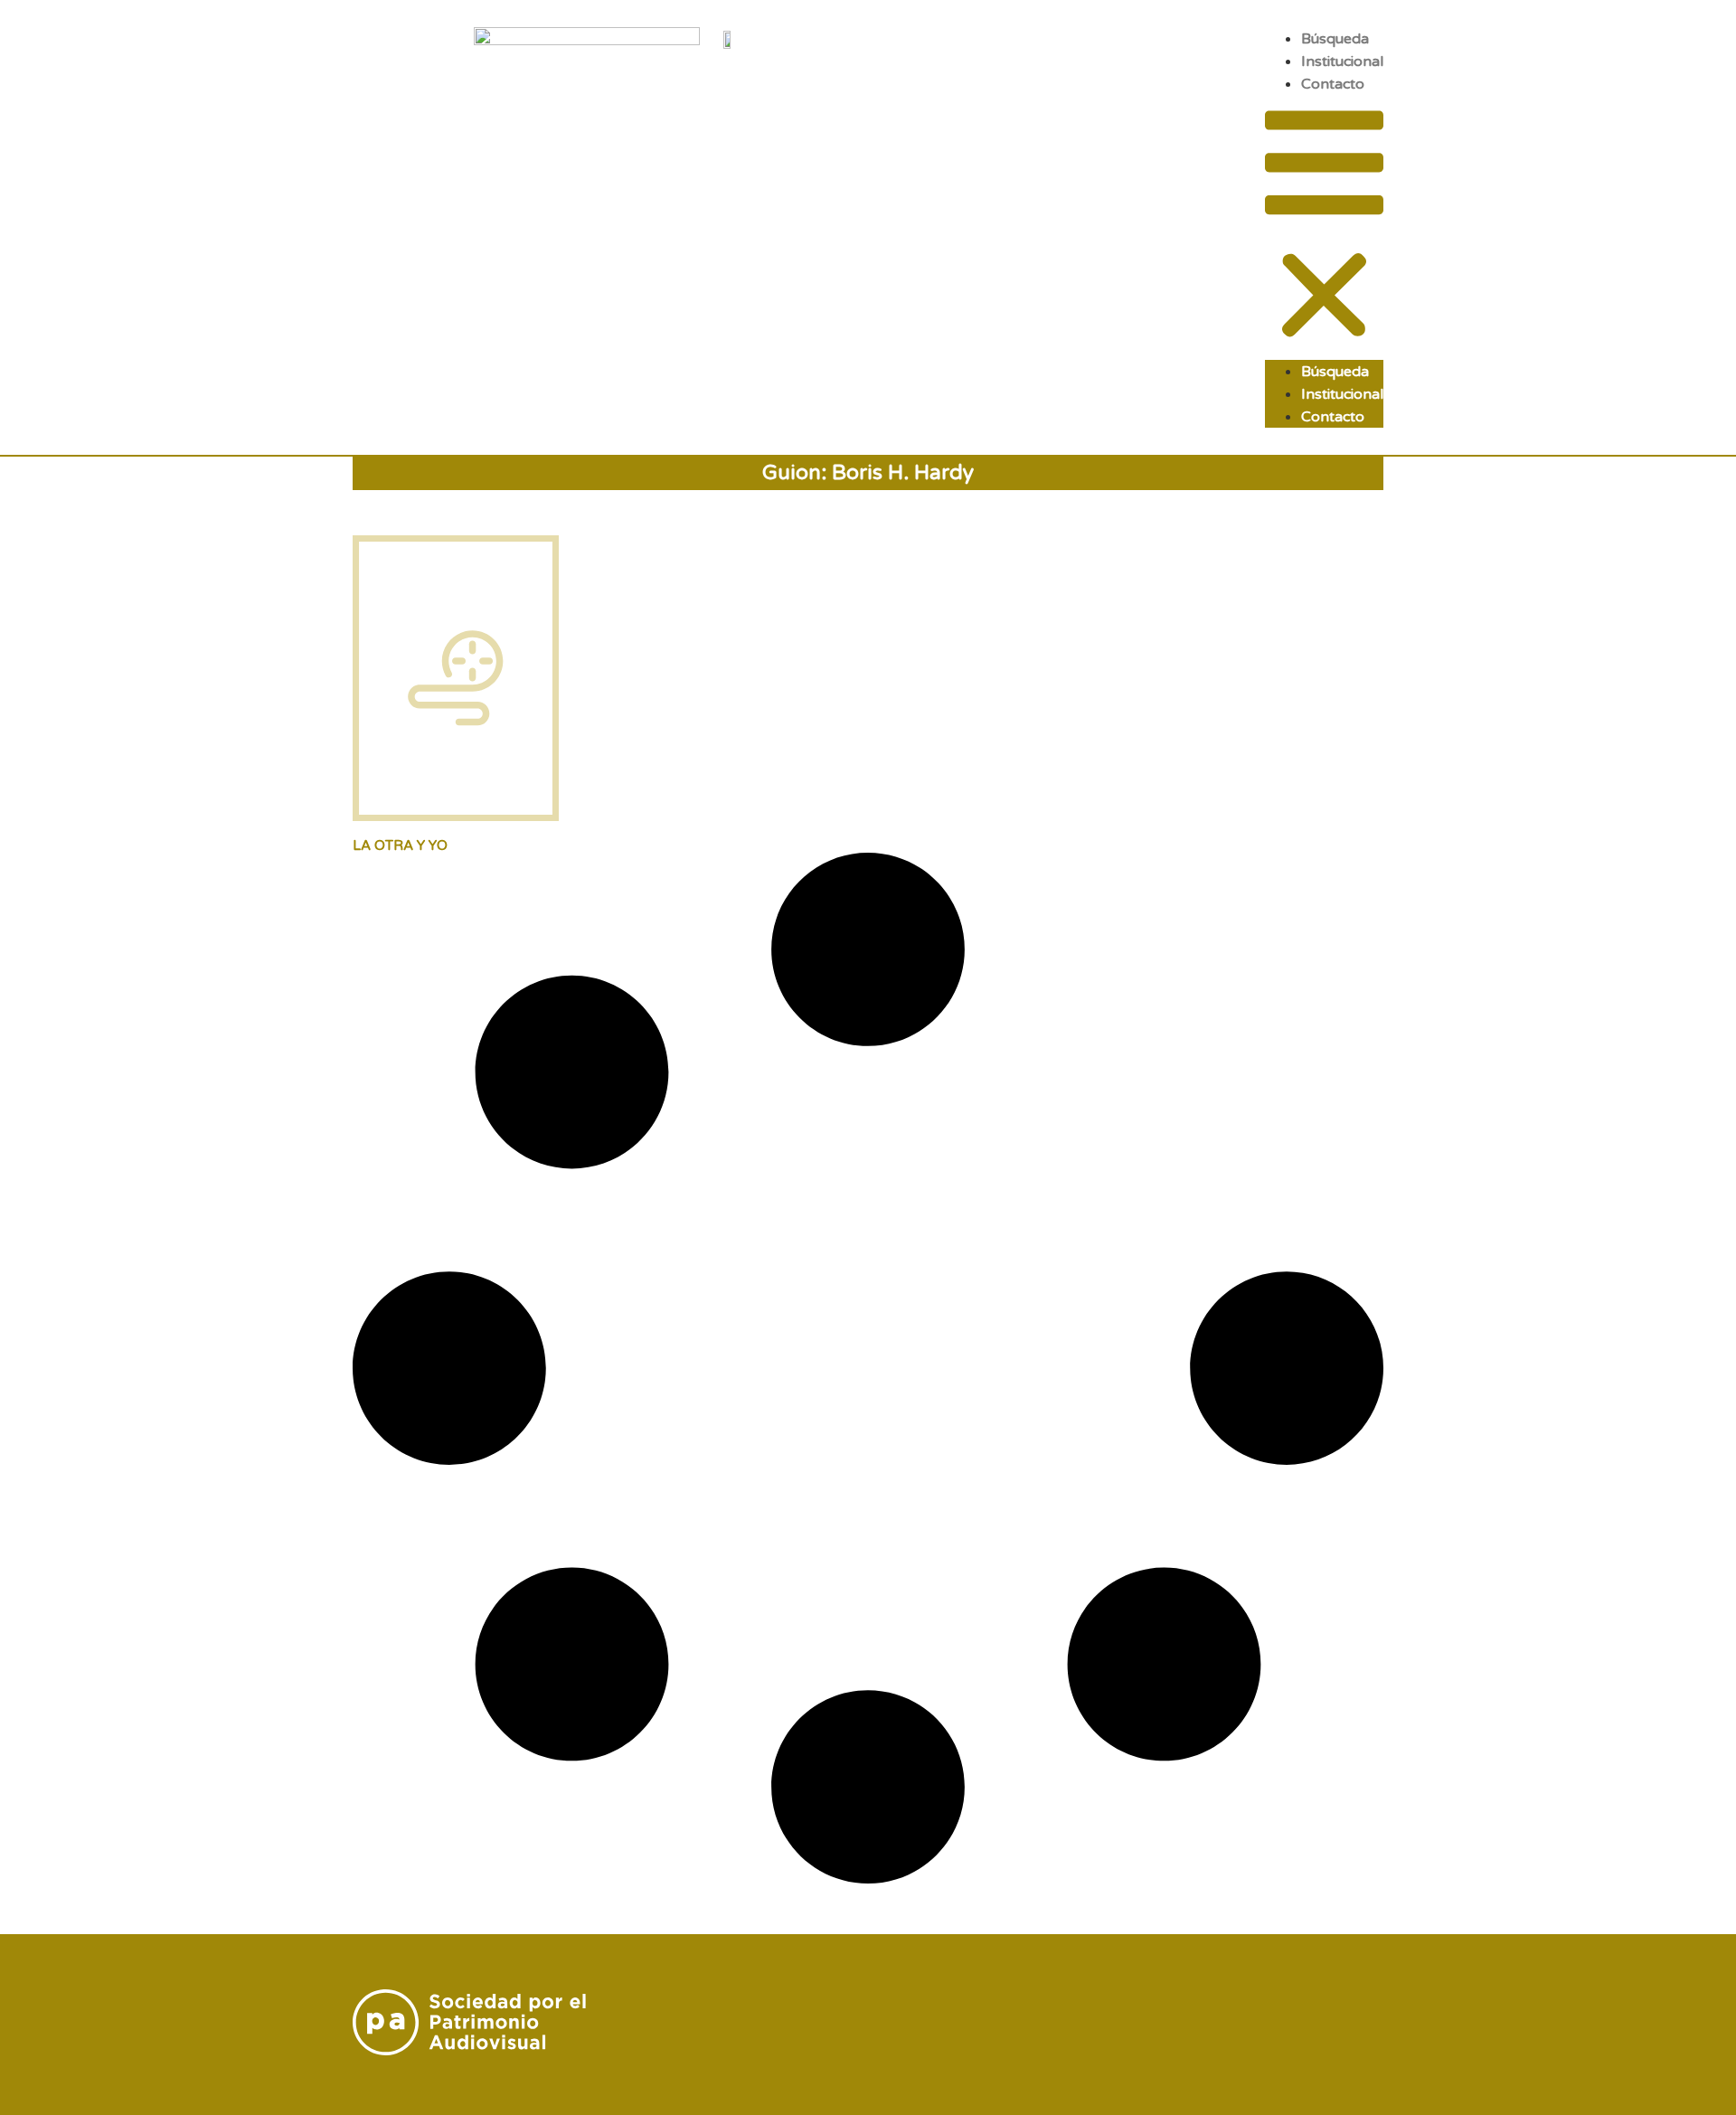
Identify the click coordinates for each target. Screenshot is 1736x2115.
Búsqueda (1335, 39)
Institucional (1342, 61)
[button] (1324, 227)
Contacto (1333, 84)
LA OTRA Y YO (400, 845)
